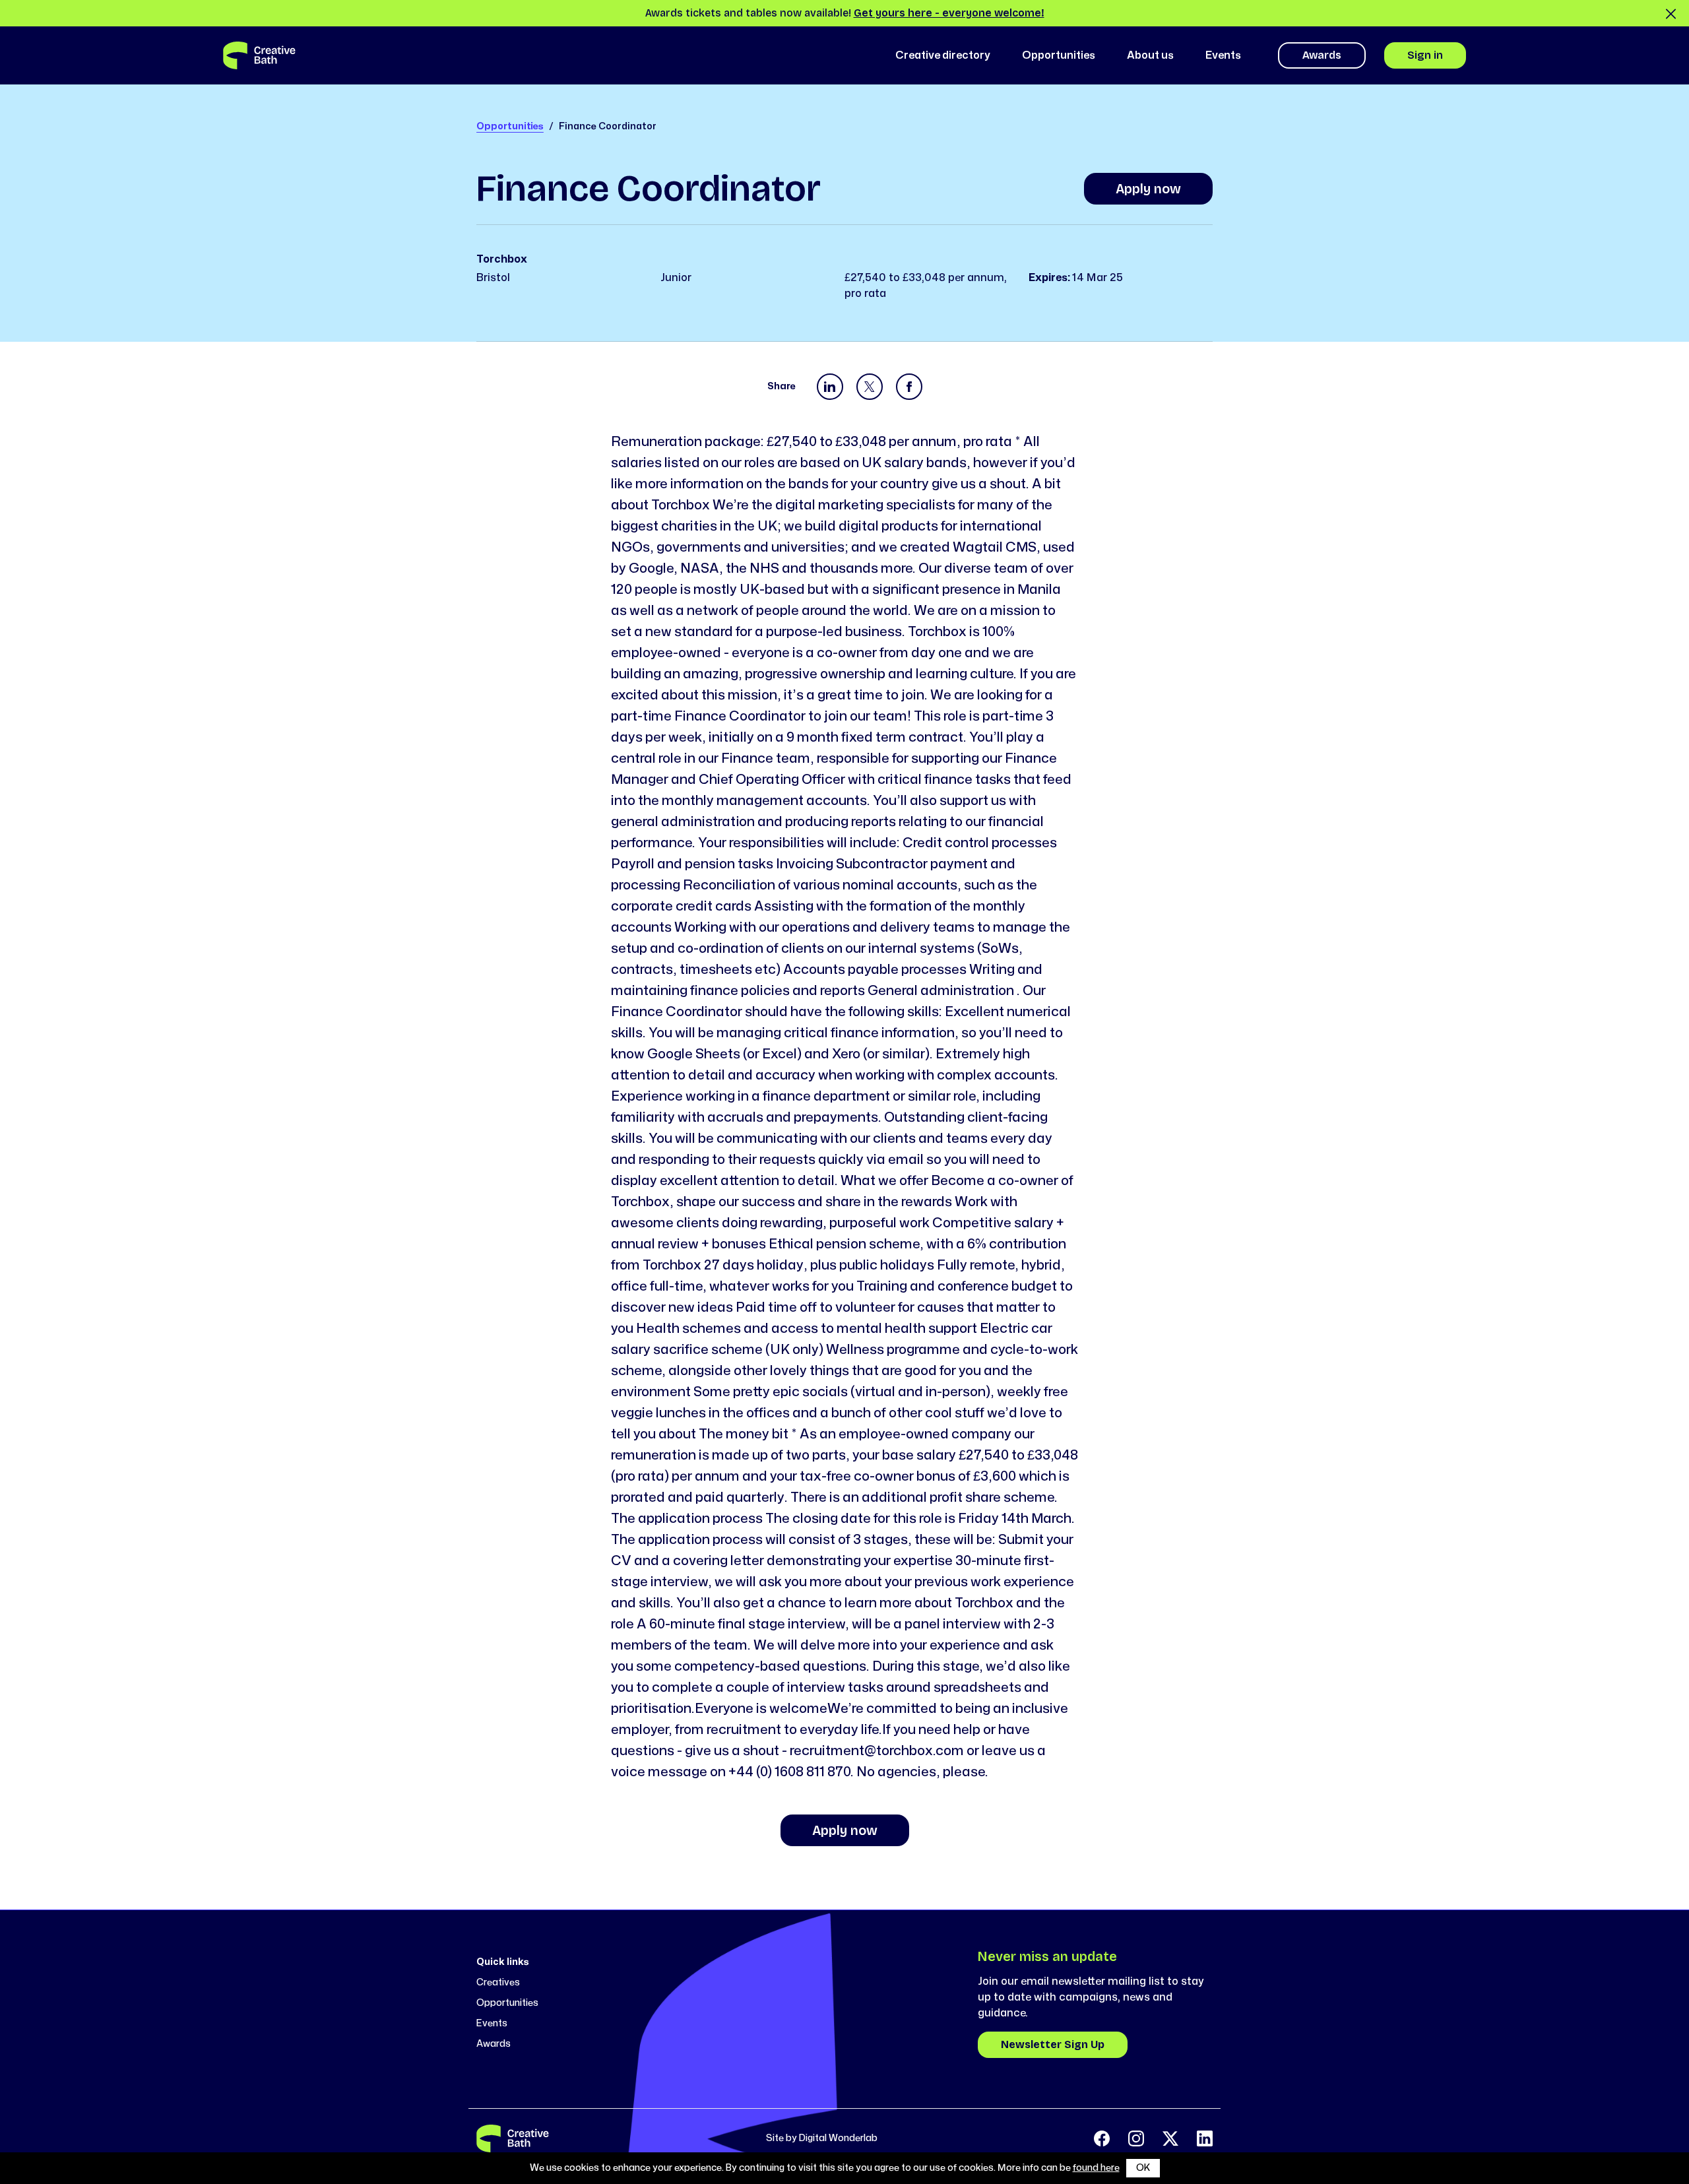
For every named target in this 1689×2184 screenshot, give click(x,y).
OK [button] (1143, 2168)
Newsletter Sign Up (1053, 2044)
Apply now (1148, 189)
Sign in (1425, 55)
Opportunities (510, 126)
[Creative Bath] (513, 2138)
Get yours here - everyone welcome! (949, 13)
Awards (1322, 55)
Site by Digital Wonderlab (822, 2138)
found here (1096, 2168)
